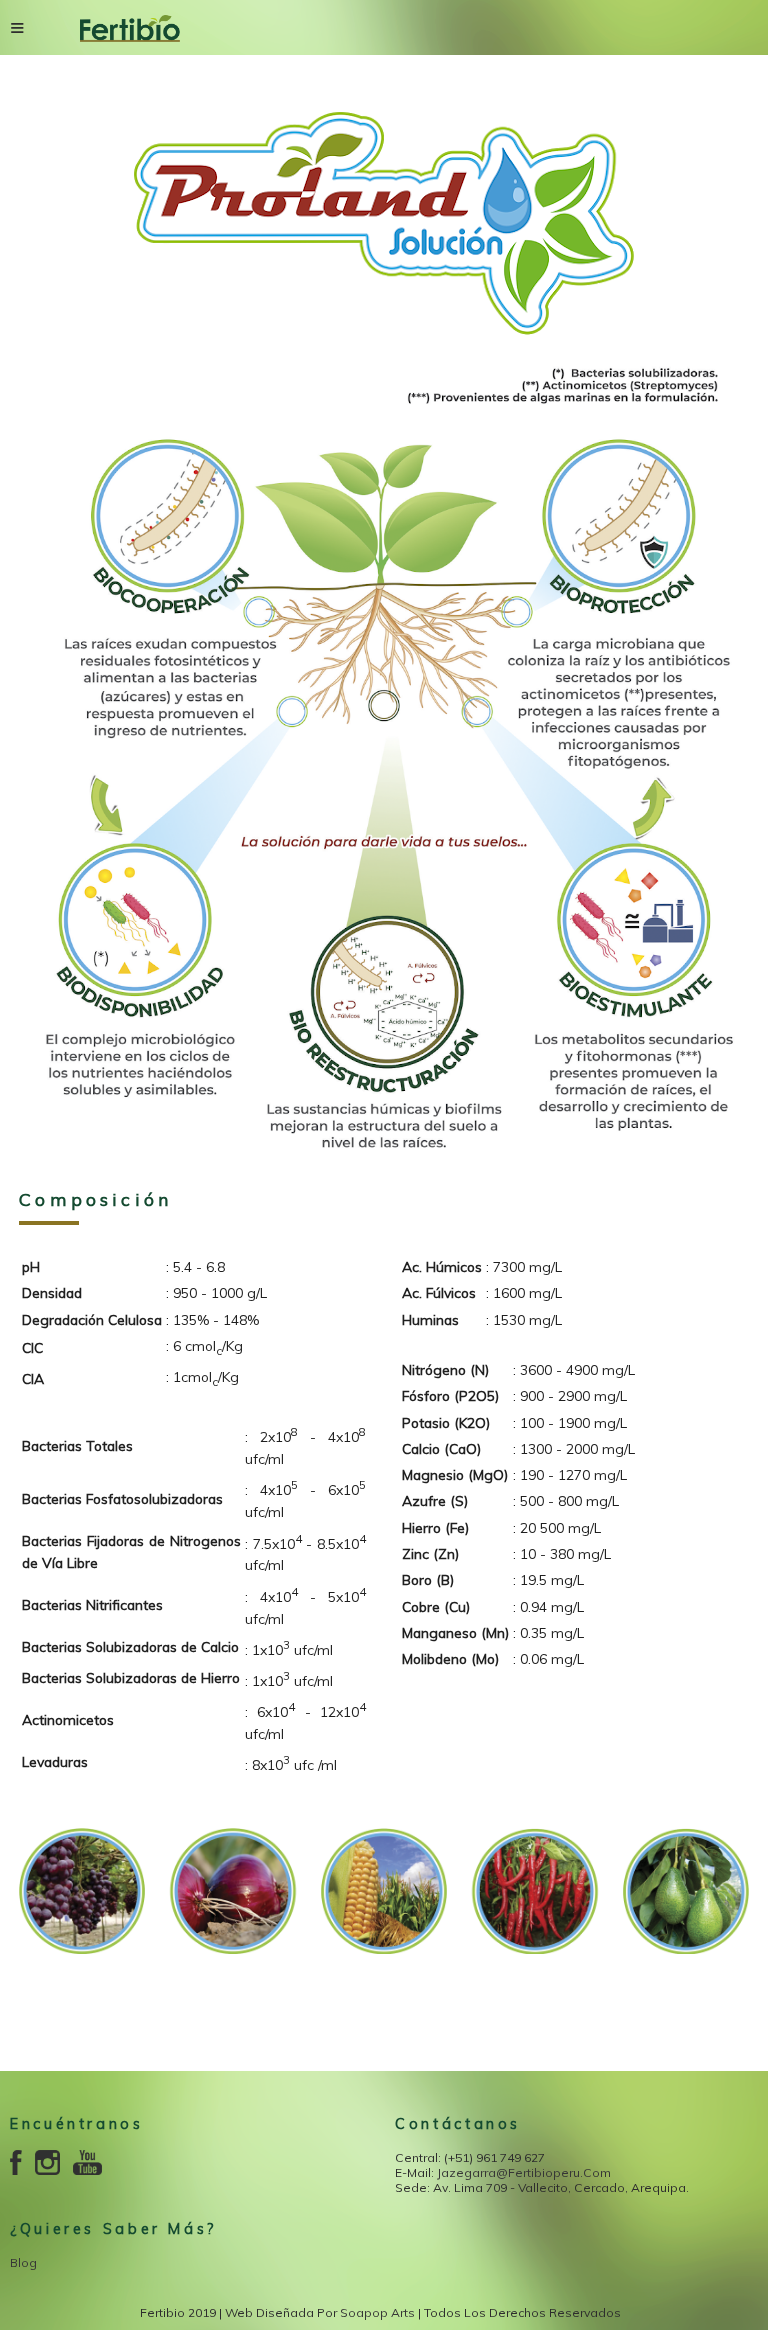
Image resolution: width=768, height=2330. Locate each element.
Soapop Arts (377, 2312)
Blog (23, 2262)
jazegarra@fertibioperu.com (524, 2172)
